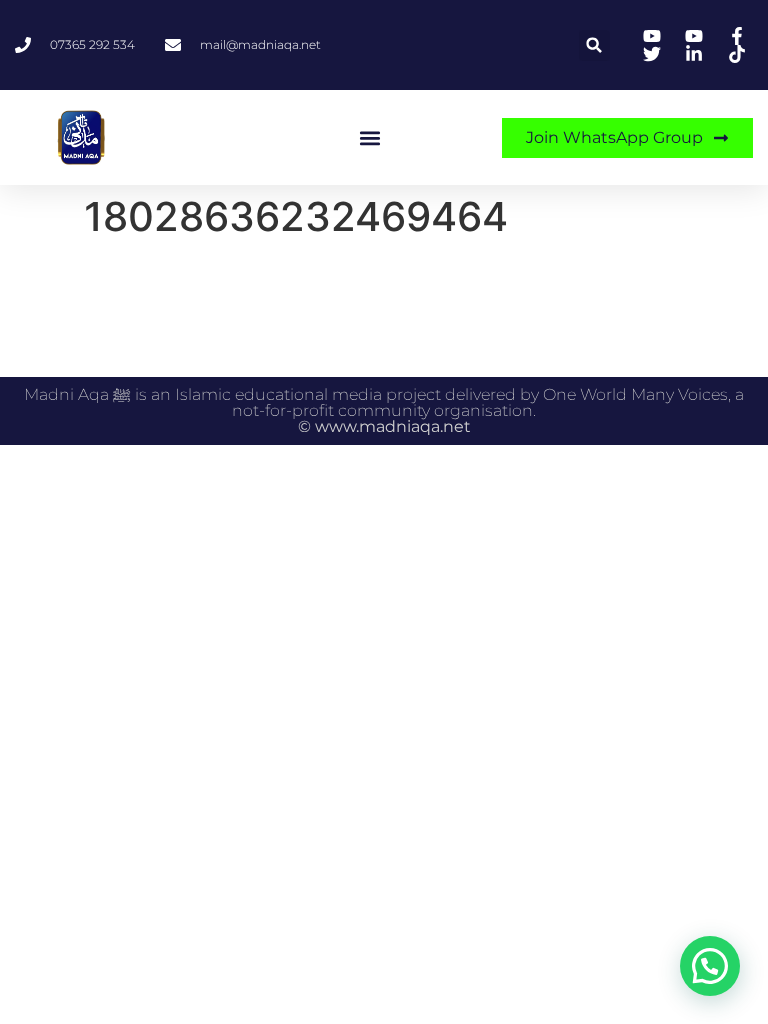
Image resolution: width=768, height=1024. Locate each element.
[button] (594, 45)
